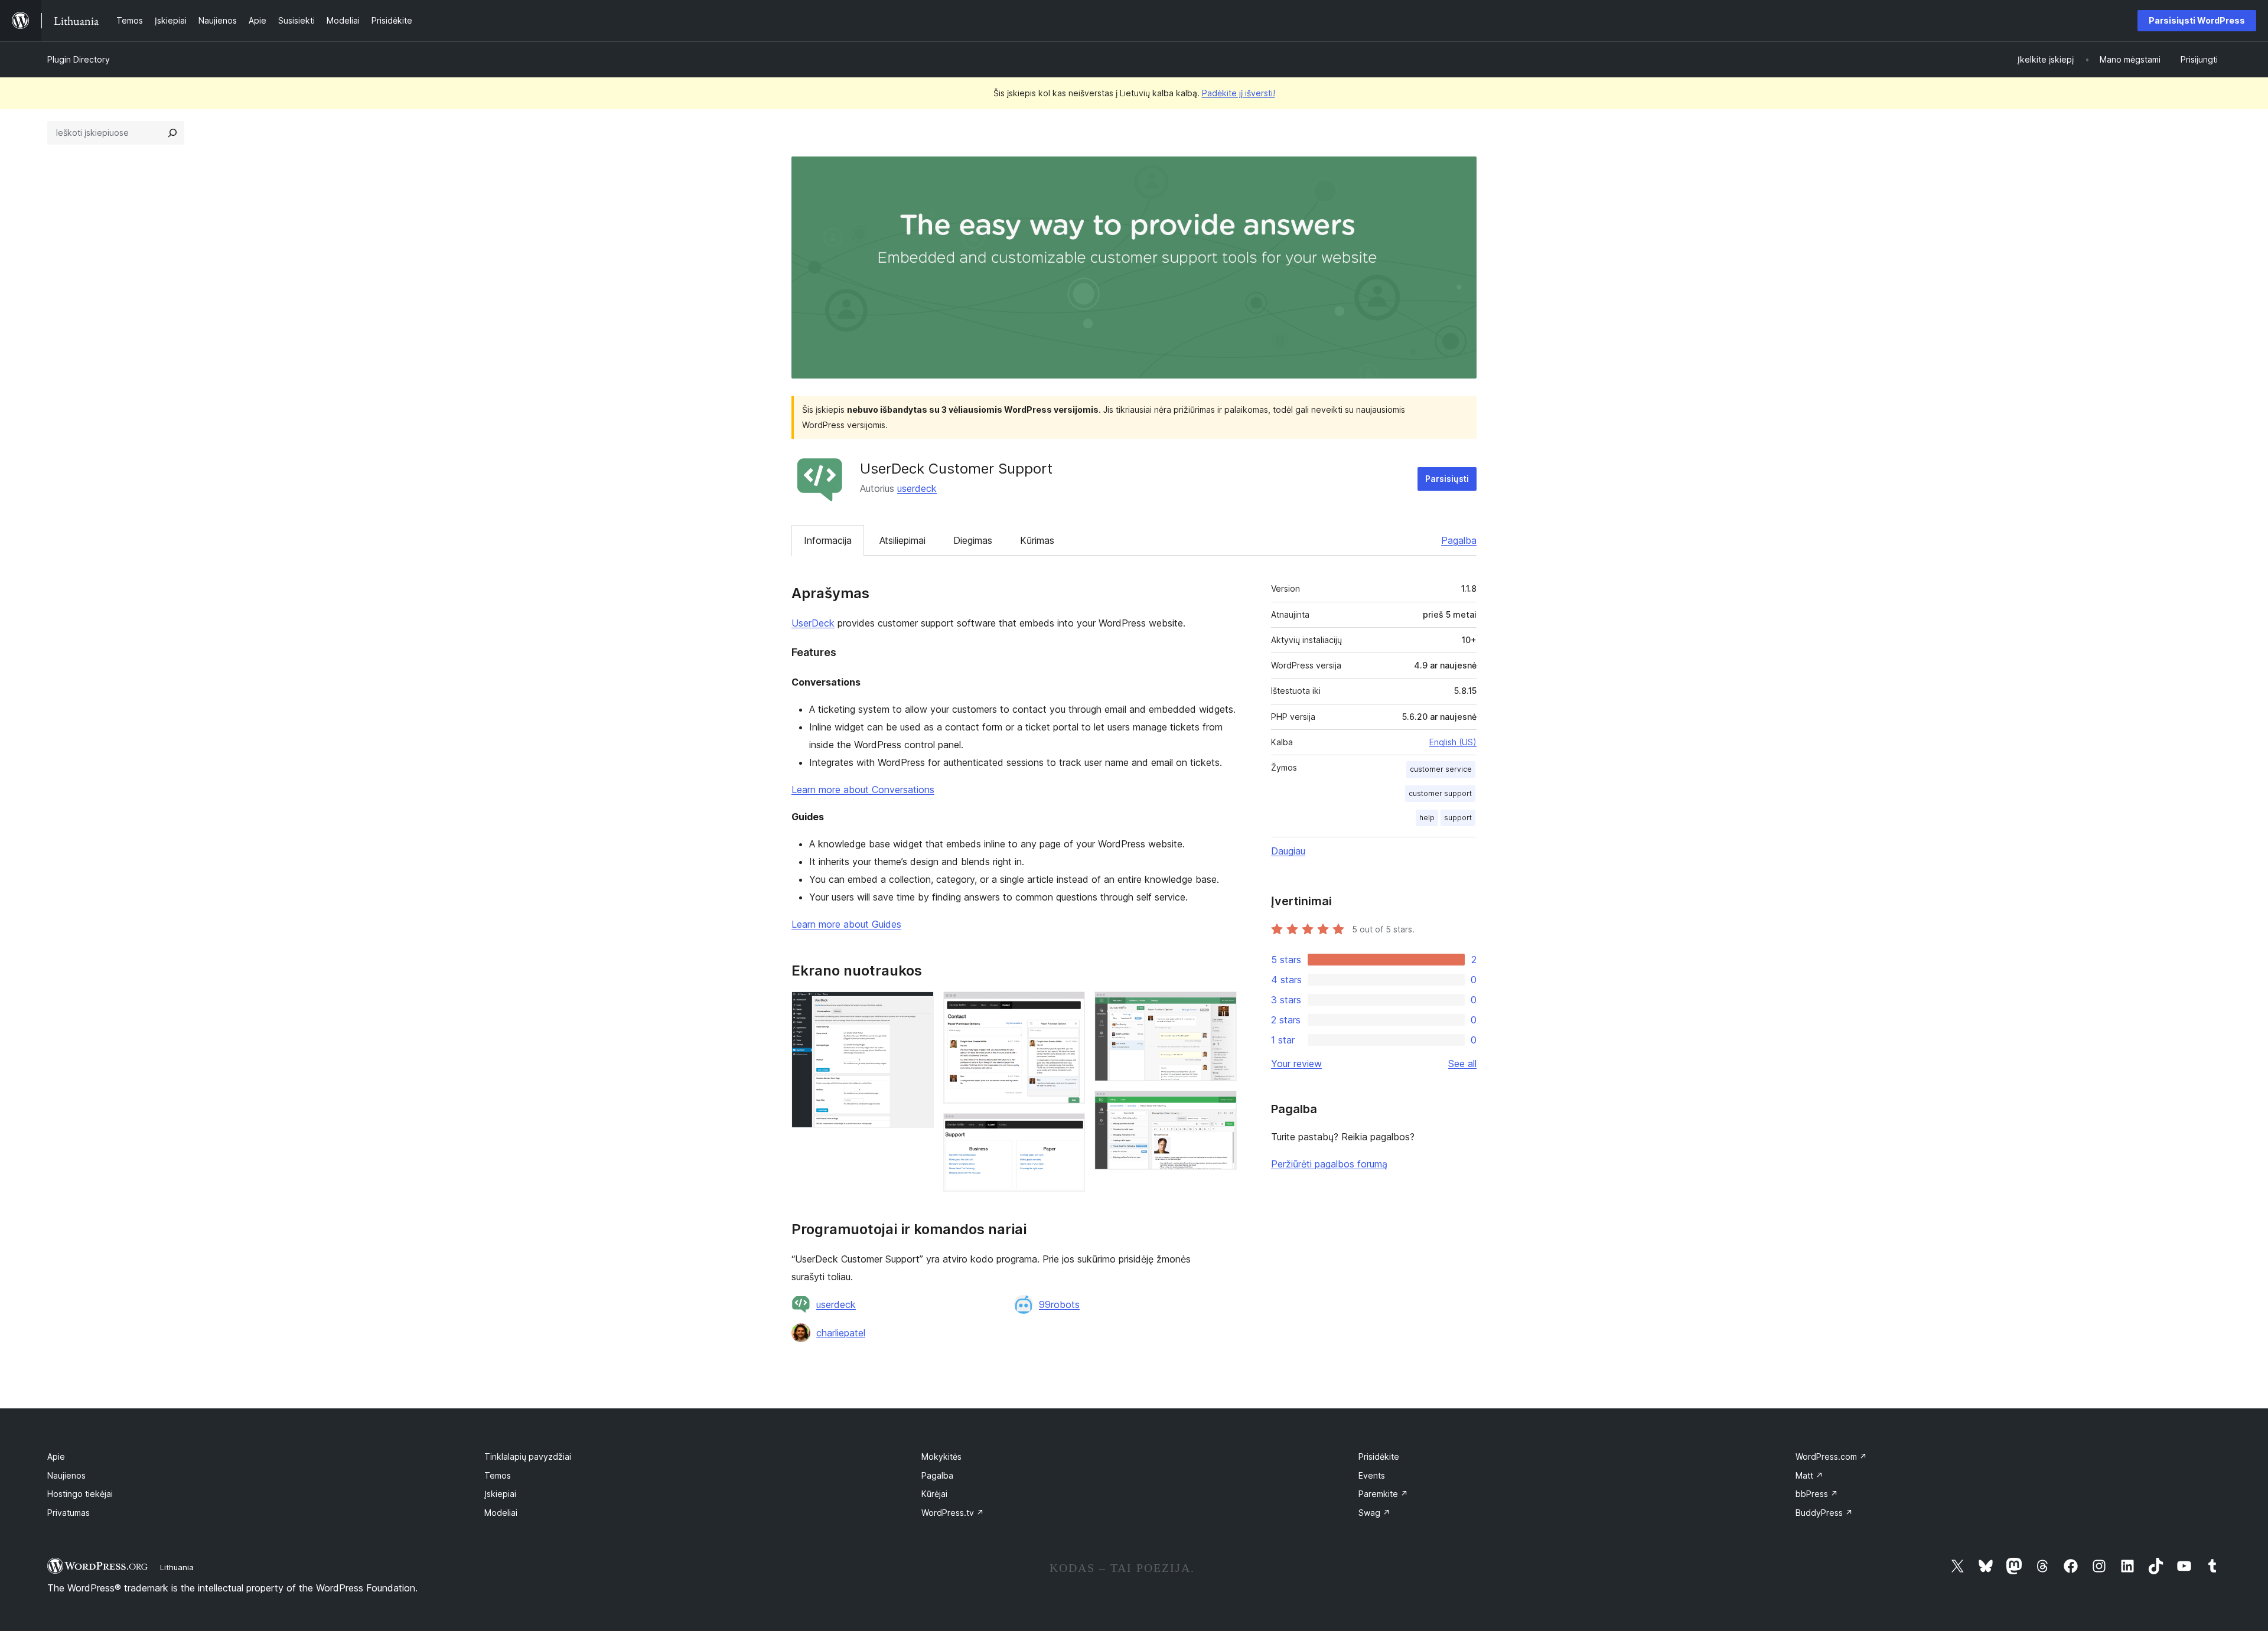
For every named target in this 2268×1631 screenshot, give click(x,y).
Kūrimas (1037, 540)
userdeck (917, 488)
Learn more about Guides (846, 924)
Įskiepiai (500, 1494)
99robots (1059, 1304)
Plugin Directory (79, 59)
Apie (56, 1457)
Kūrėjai (934, 1494)
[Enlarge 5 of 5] (1221, 1107)
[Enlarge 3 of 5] (1069, 1129)
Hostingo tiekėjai (80, 1494)
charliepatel (841, 1333)
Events (1372, 1475)
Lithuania (177, 1567)
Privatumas (69, 1513)
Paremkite (1383, 1494)
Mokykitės (941, 1457)
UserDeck (813, 623)
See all (1462, 1064)
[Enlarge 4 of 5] (1221, 1007)
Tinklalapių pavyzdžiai (528, 1457)
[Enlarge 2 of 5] (1069, 1007)
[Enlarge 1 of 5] (918, 1007)
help (1427, 818)
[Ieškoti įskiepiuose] (172, 133)
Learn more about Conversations (863, 790)
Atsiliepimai (902, 540)
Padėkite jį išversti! (1239, 93)
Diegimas (973, 540)
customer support (1440, 793)
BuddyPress (1824, 1513)
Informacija (828, 540)
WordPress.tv (953, 1513)
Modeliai (501, 1513)
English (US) (1453, 742)
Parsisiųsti (1447, 479)
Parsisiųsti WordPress (2197, 20)
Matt (1809, 1475)
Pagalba (1459, 540)
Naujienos (66, 1475)
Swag (1374, 1513)
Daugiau (1288, 851)
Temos (498, 1475)
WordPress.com (1831, 1457)
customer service (1441, 769)
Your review (1296, 1064)
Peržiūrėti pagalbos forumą (1329, 1164)
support (1458, 818)
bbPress (1817, 1494)
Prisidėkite (1379, 1457)
